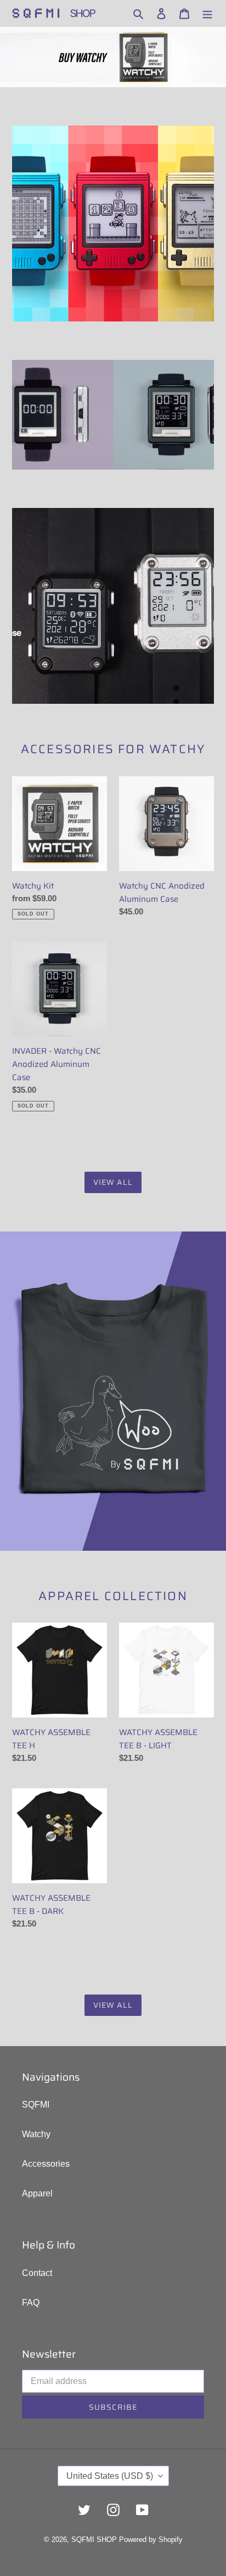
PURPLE (32, 204)
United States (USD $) (110, 2476)
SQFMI (36, 2105)
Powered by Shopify (151, 2540)
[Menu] (207, 13)
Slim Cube (63, 407)
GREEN (194, 204)
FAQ (31, 2303)
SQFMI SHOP (94, 2540)
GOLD (154, 204)
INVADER (164, 407)
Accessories (46, 2164)
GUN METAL (190, 676)
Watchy (36, 2134)
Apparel (37, 2193)
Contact (37, 2273)
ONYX (94, 633)
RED (113, 204)
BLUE (73, 204)
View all (113, 1182)
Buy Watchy (85, 57)
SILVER (141, 684)
